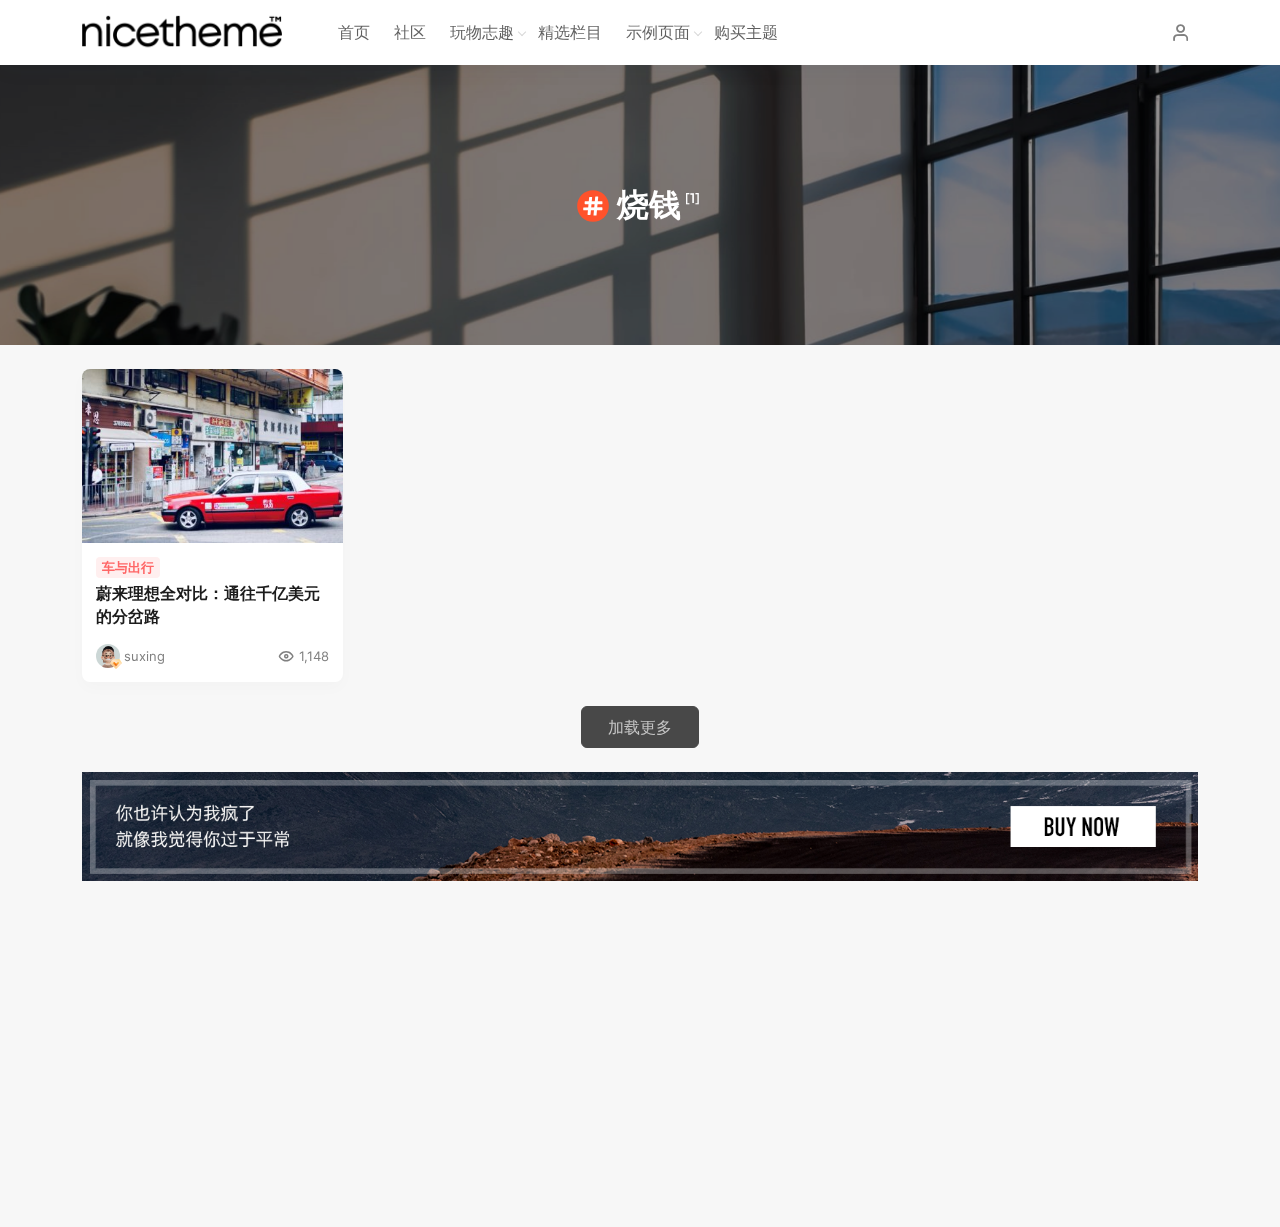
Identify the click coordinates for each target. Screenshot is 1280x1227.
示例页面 (658, 32)
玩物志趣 (482, 32)
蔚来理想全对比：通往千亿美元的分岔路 (208, 604)
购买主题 (746, 32)
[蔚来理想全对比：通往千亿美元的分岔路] (212, 456)
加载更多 (640, 727)
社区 (410, 32)
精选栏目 (570, 32)
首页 (354, 32)
